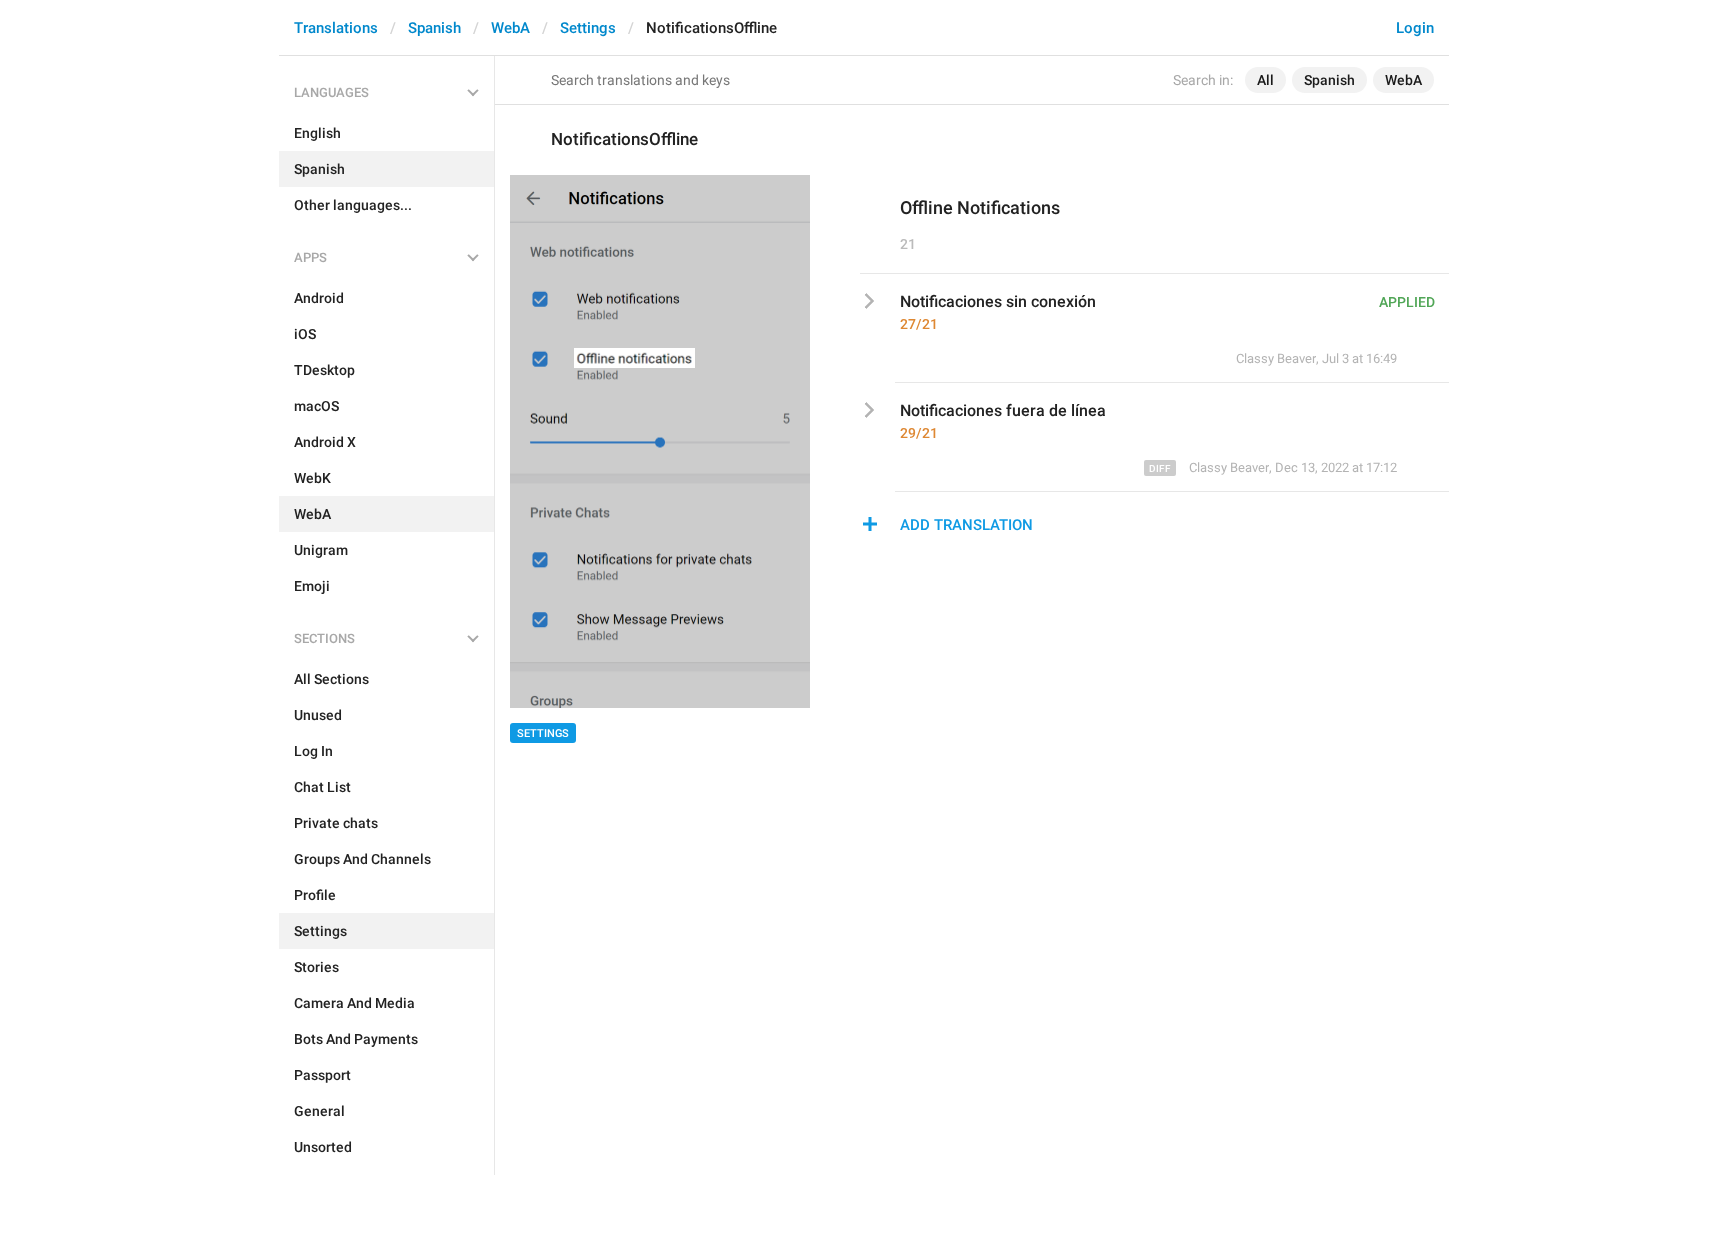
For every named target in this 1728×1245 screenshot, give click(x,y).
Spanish (434, 28)
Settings (588, 28)
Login (1415, 28)
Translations (336, 28)
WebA (510, 28)
